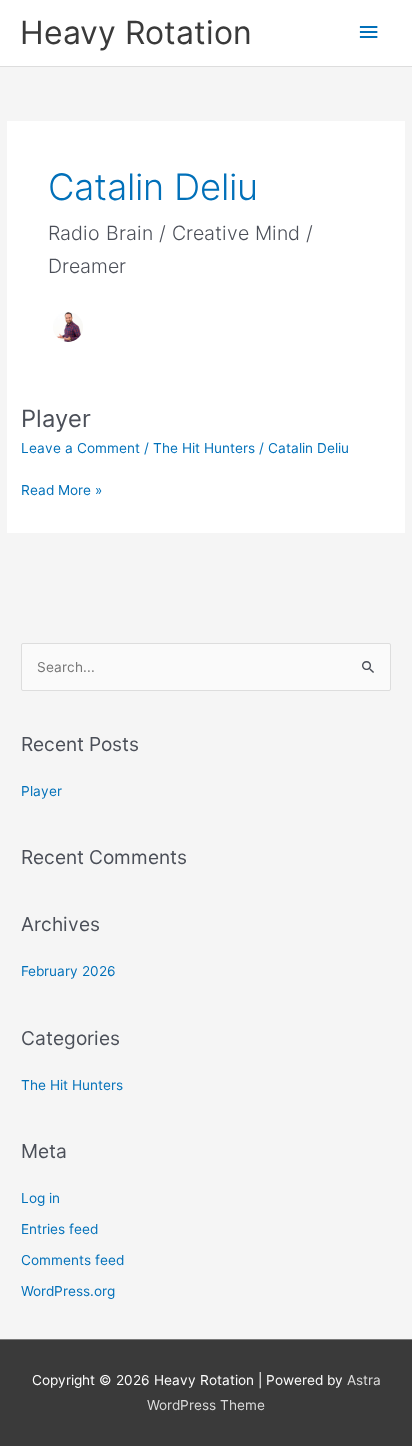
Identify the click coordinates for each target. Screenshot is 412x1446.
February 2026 (68, 971)
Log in (40, 1198)
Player (56, 418)
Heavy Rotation (136, 32)
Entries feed (59, 1229)
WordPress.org (68, 1291)
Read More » (61, 488)
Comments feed (72, 1260)
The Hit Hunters (204, 448)
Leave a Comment (80, 448)
